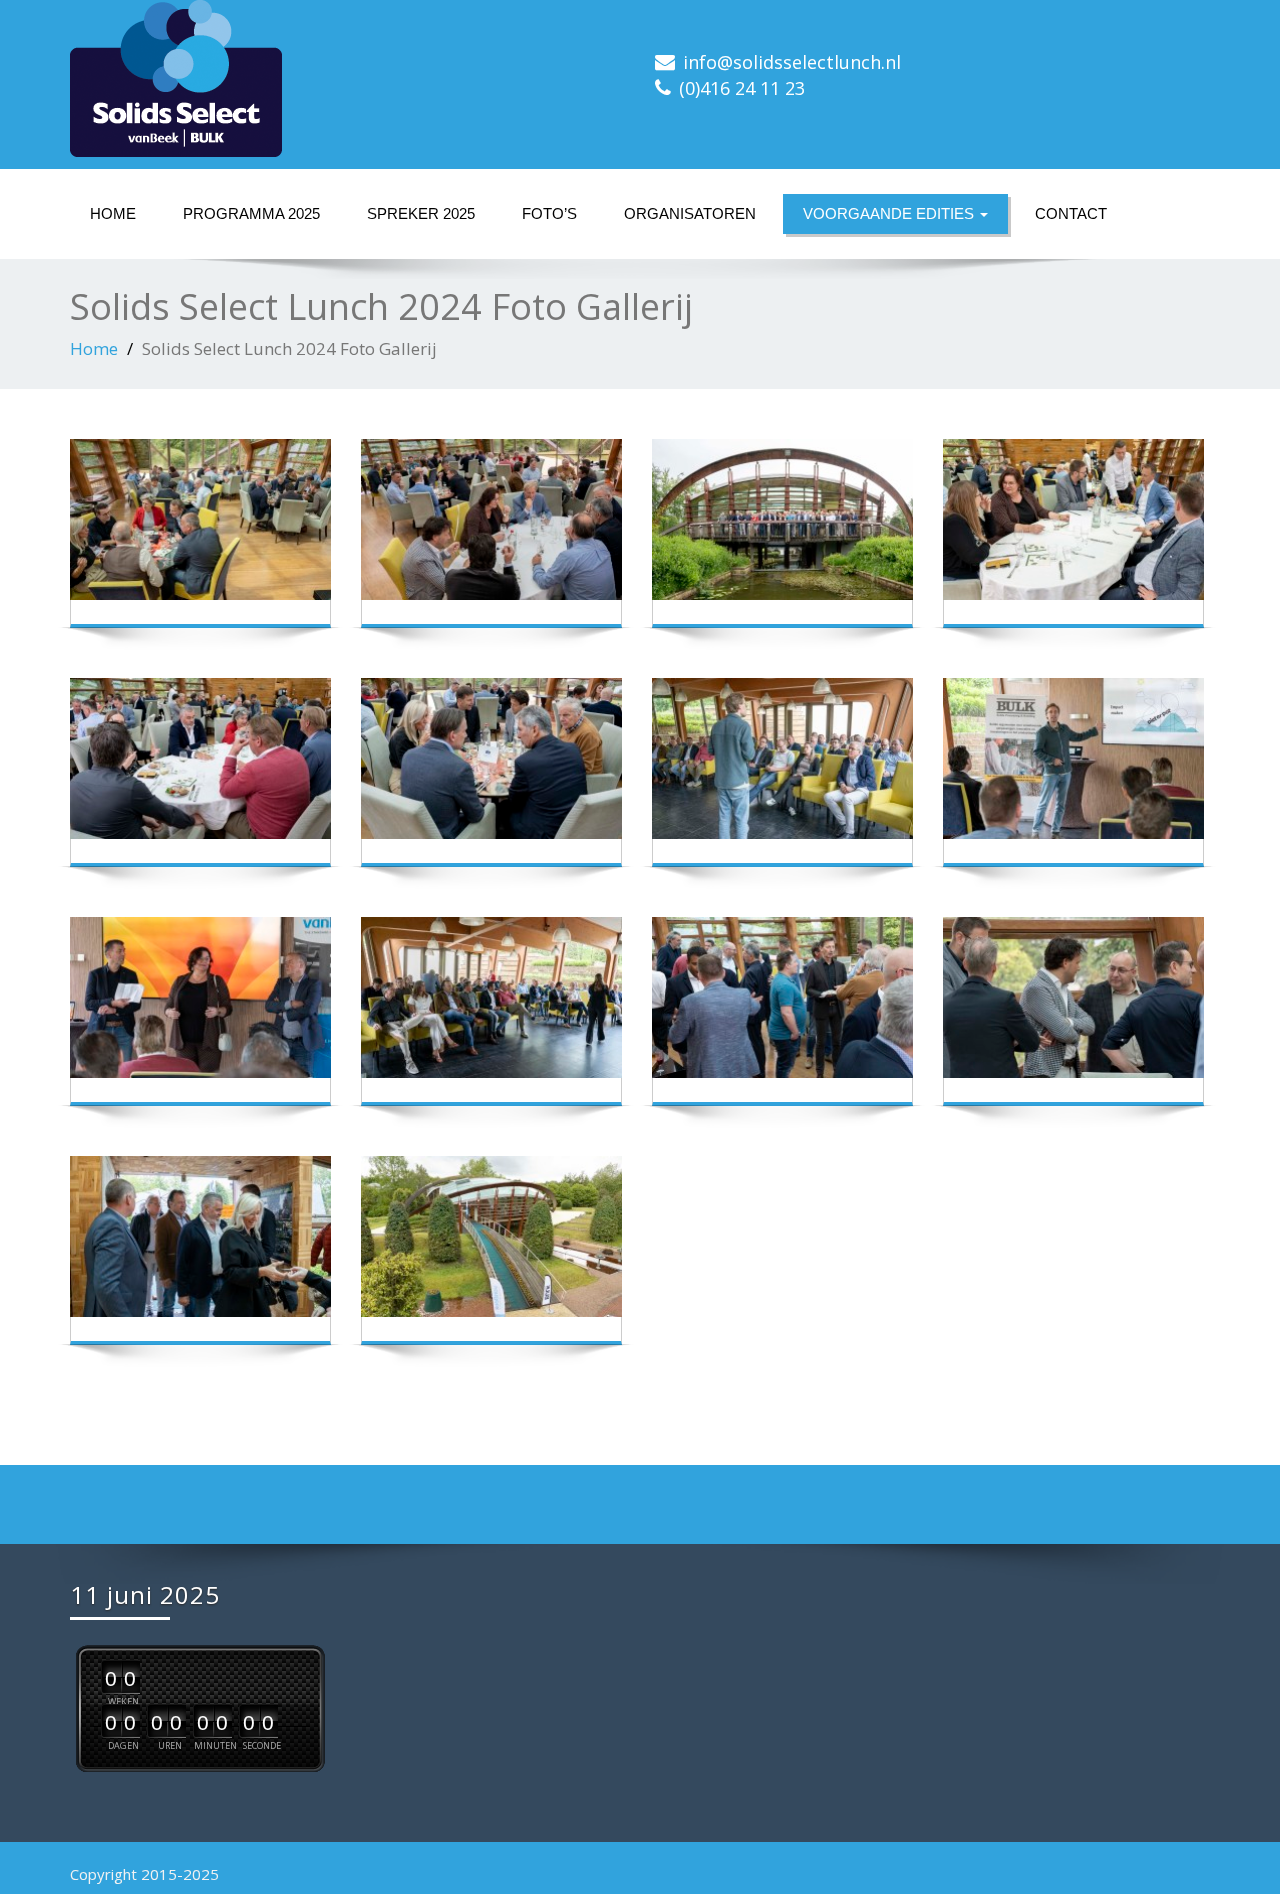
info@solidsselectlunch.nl (792, 62)
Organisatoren (690, 213)
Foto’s (549, 213)
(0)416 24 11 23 (742, 88)
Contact (1071, 213)
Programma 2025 (251, 213)
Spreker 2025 (421, 213)
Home (113, 213)
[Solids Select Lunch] (347, 78)
